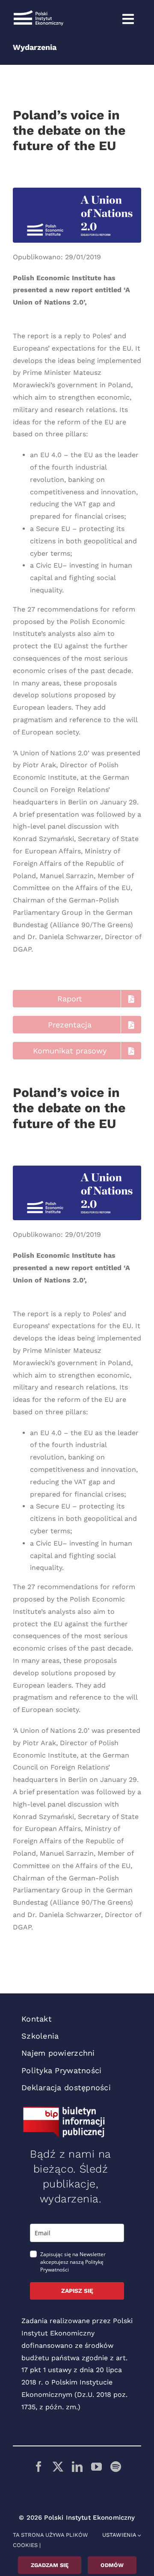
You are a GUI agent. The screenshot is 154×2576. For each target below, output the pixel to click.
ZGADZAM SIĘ (50, 2565)
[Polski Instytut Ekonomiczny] (38, 13)
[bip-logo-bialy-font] (64, 2110)
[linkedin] (77, 2467)
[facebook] (39, 2467)
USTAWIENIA (120, 2535)
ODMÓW (112, 2565)
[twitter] (58, 2467)
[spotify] (116, 2467)
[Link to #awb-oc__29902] (128, 19)
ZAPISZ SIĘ (77, 2291)
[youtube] (96, 2467)
